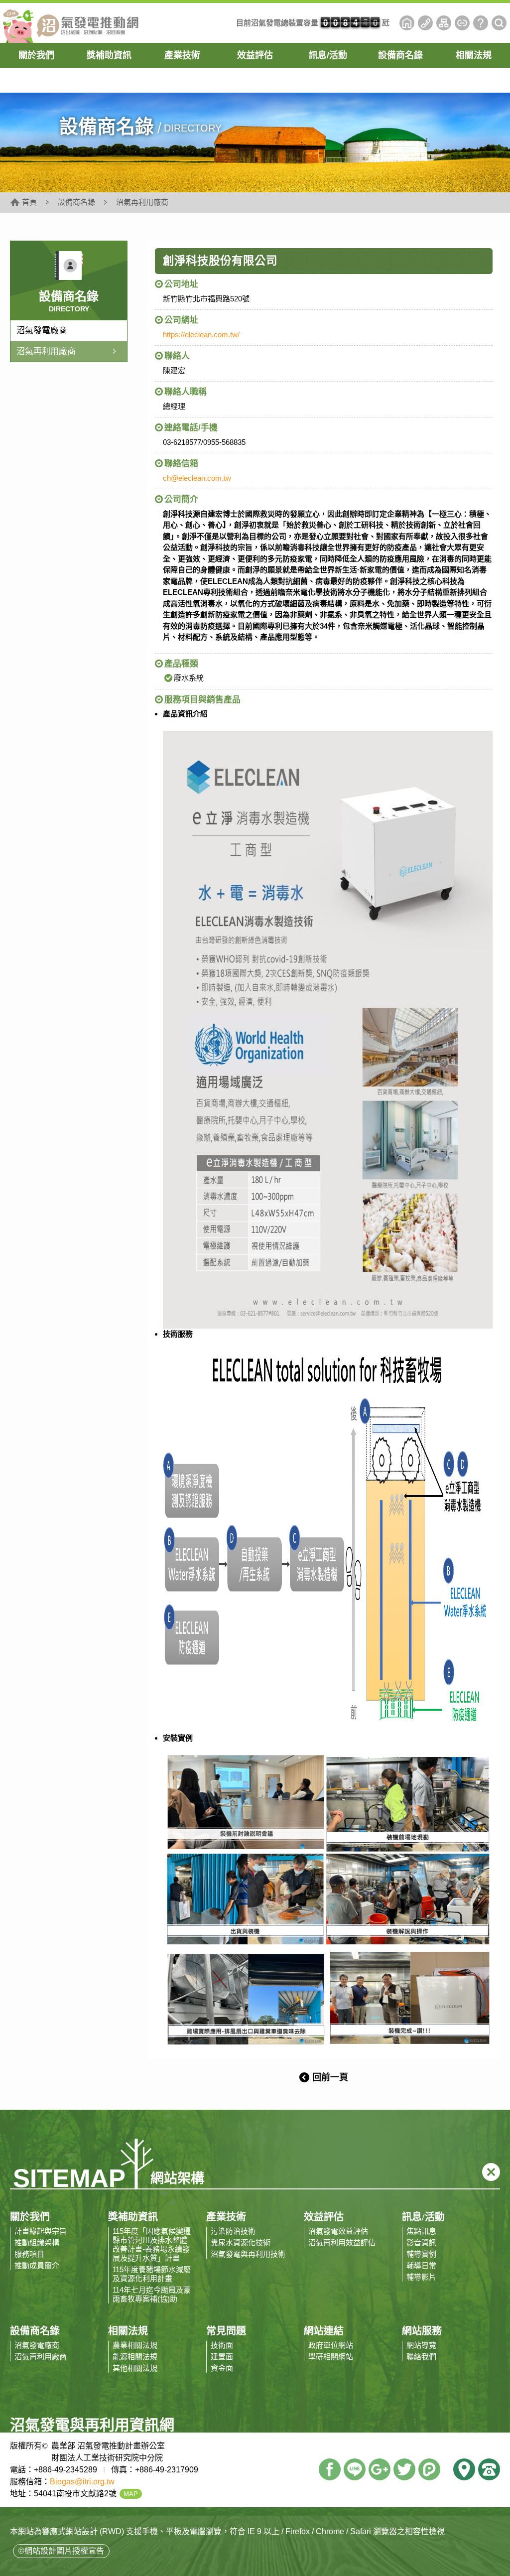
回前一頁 (330, 2077)
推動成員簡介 (37, 2265)
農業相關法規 (135, 2345)
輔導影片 (421, 2277)
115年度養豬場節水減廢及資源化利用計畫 (152, 2274)
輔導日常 (421, 2265)
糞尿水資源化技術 (241, 2242)
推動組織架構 (37, 2242)
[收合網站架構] (491, 2172)
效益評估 (255, 55)
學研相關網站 (331, 2357)
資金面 (222, 2368)
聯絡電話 (489, 2469)
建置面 (222, 2357)
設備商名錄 (400, 55)
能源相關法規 (135, 2357)
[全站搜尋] (499, 23)
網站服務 (422, 2331)
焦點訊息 (421, 2231)
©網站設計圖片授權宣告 (61, 2551)
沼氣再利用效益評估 (342, 2242)
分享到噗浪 (429, 2469)
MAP (131, 2494)
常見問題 (481, 23)
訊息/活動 (328, 55)
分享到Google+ (380, 2469)
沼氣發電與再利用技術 (248, 2254)
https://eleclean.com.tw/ (201, 335)
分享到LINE (355, 2469)
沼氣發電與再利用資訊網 (70, 23)
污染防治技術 (233, 2231)
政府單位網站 (331, 2345)
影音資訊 (421, 2242)
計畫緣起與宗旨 (41, 2231)
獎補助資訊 (109, 55)
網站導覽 (444, 23)
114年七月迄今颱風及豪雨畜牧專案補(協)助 (152, 2294)
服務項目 (29, 2254)
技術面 (222, 2345)
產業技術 (182, 55)
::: (396, 23)
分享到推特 (404, 2469)
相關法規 (474, 55)
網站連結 (462, 23)
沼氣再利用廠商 (46, 351)
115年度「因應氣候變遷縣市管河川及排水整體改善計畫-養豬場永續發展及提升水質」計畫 (152, 2244)
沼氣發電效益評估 (338, 2231)
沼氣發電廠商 (42, 331)
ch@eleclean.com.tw (197, 478)
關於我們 (36, 55)
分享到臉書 (330, 2469)
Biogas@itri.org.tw (82, 2482)
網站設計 (82, 2531)
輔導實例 (421, 2254)
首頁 (407, 23)
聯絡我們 (425, 23)
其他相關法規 (135, 2368)
